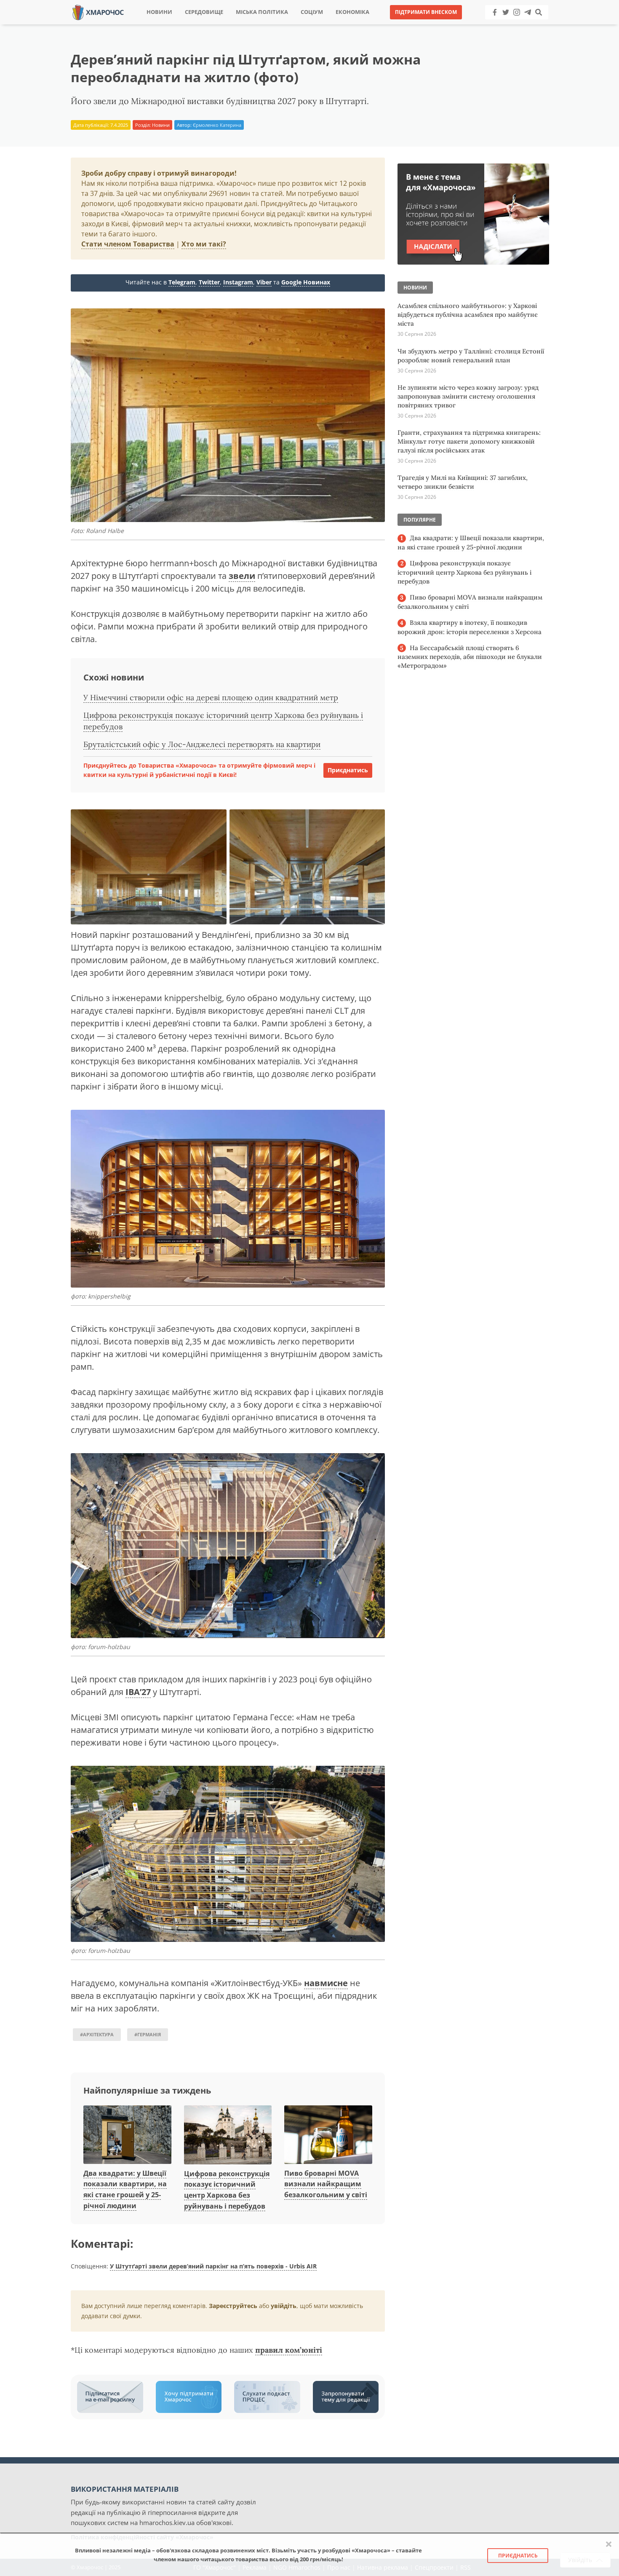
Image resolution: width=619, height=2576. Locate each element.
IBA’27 (138, 1692)
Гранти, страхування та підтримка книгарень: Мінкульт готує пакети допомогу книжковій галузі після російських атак (469, 441)
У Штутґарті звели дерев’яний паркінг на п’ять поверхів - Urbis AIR (213, 2266)
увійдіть (284, 2306)
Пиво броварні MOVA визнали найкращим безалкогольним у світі (326, 2184)
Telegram (182, 282)
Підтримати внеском (426, 12)
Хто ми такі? (204, 244)
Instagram (238, 282)
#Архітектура (97, 2034)
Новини (159, 12)
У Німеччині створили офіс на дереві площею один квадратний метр (211, 698)
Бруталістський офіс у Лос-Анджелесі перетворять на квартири (202, 744)
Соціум (312, 12)
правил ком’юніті (289, 2350)
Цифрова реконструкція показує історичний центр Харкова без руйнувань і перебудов (464, 572)
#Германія (148, 2034)
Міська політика (262, 12)
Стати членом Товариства (128, 244)
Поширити (235, 25)
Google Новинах (306, 282)
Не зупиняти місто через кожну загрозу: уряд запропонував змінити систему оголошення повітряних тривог (468, 396)
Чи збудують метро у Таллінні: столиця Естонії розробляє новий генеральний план (471, 356)
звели (242, 576)
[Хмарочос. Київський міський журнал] (98, 12)
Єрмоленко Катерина (217, 125)
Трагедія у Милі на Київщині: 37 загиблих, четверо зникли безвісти (463, 482)
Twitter (209, 282)
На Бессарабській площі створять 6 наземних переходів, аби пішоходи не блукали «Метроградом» (470, 657)
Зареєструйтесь (233, 2306)
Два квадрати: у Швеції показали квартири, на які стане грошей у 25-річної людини (471, 542)
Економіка (352, 12)
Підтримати (391, 25)
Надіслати (336, 25)
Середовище (204, 12)
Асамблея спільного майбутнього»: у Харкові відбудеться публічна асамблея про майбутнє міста (468, 315)
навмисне (326, 1983)
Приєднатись (348, 770)
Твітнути (286, 25)
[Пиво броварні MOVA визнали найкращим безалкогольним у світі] (328, 2135)
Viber (264, 282)
